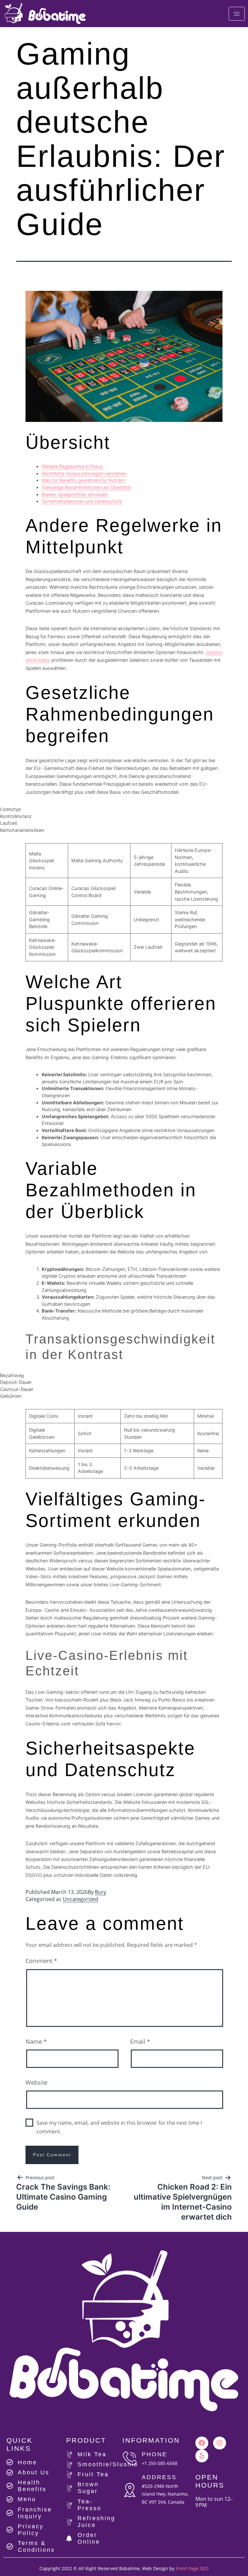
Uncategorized (80, 1899)
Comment (41, 1961)
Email (140, 2041)
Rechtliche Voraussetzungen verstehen (84, 473)
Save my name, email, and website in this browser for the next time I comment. (119, 2127)
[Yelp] (202, 2456)
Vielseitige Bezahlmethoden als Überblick (86, 487)
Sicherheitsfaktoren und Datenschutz (82, 501)
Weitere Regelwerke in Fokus (72, 466)
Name (36, 2041)
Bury (101, 1892)
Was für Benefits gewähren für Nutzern (83, 480)
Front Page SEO (192, 2568)
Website (36, 2082)
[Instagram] (220, 2443)
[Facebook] (202, 2443)
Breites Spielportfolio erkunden (75, 494)
